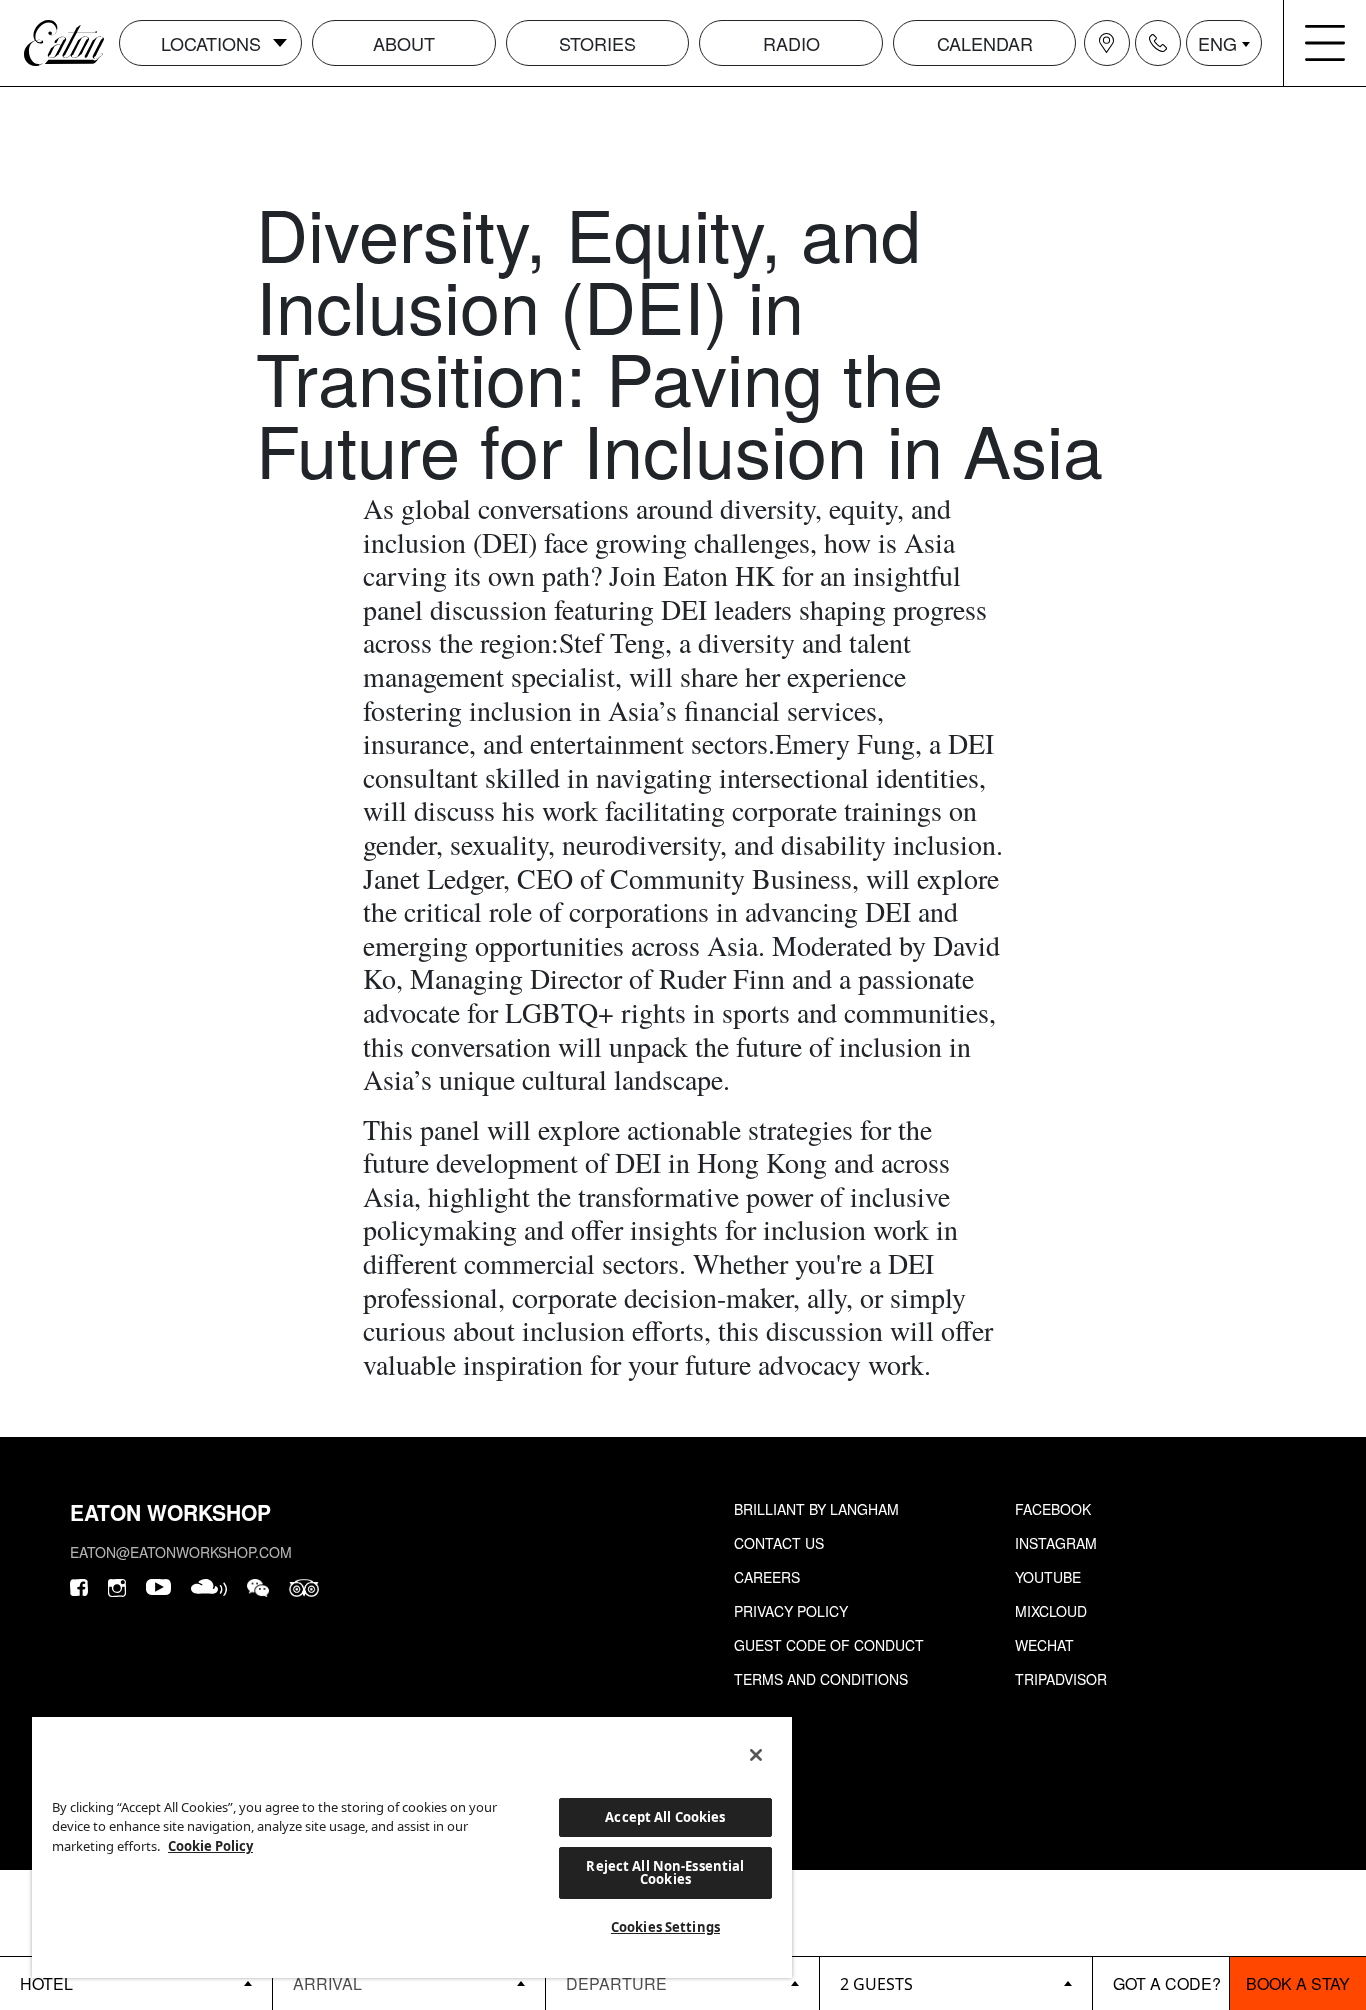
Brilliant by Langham (816, 1509)
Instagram (1056, 1543)
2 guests (876, 1984)
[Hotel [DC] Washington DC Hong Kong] (136, 1983)
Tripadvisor (1061, 1679)
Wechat (1044, 1645)
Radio (791, 43)
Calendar (985, 43)
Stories (597, 43)
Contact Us (779, 1543)
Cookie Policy (210, 1846)
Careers (767, 1577)
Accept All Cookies (665, 1817)
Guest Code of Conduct (829, 1645)
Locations (211, 43)
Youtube (1048, 1577)
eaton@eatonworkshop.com (181, 1552)
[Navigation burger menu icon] (1325, 43)
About (404, 43)
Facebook (1053, 1509)
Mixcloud (1051, 1611)
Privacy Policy (791, 1611)
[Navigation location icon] (1107, 43)
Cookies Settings (665, 1927)
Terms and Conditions (821, 1679)
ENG (1217, 43)
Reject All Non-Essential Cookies (665, 1872)
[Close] (756, 1755)
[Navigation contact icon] (1158, 43)
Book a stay (1298, 1983)
